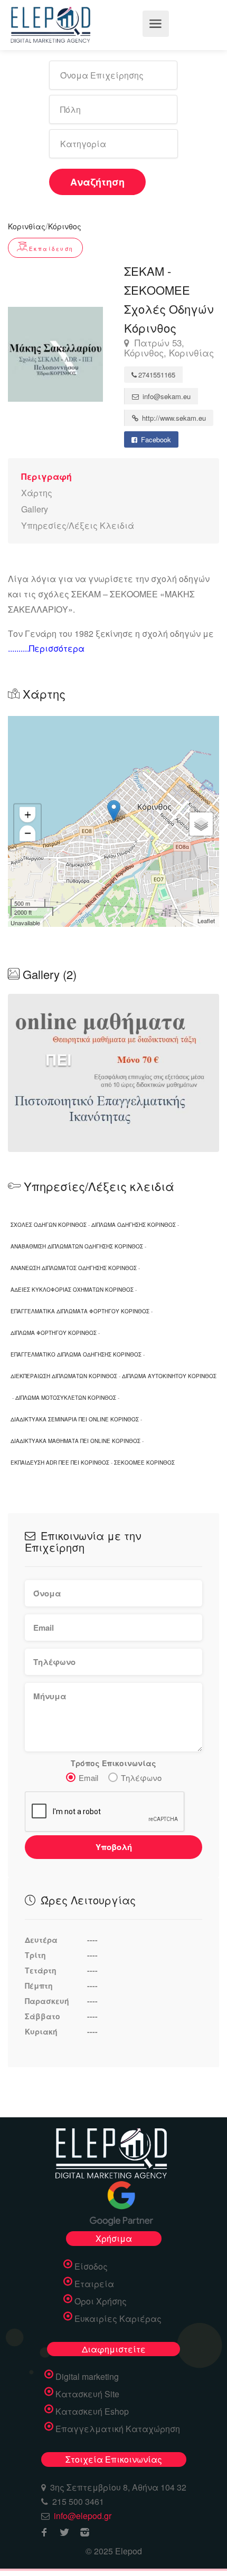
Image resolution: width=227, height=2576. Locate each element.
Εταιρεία (94, 2284)
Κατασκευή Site (87, 2394)
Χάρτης (37, 493)
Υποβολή (114, 1847)
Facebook (155, 439)
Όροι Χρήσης (101, 2301)
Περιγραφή (46, 476)
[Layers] (201, 824)
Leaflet (206, 921)
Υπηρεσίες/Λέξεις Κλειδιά (78, 525)
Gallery (35, 509)
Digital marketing (87, 2377)
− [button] (28, 833)
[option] (113, 1073)
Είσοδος (91, 2267)
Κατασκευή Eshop (92, 2412)
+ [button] (28, 815)
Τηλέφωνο (141, 1778)
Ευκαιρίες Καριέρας (118, 2319)
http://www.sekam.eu (173, 418)
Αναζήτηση (97, 182)
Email (88, 1778)
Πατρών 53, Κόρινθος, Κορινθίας (169, 348)
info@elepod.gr (83, 2516)
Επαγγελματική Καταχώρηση (118, 2429)
